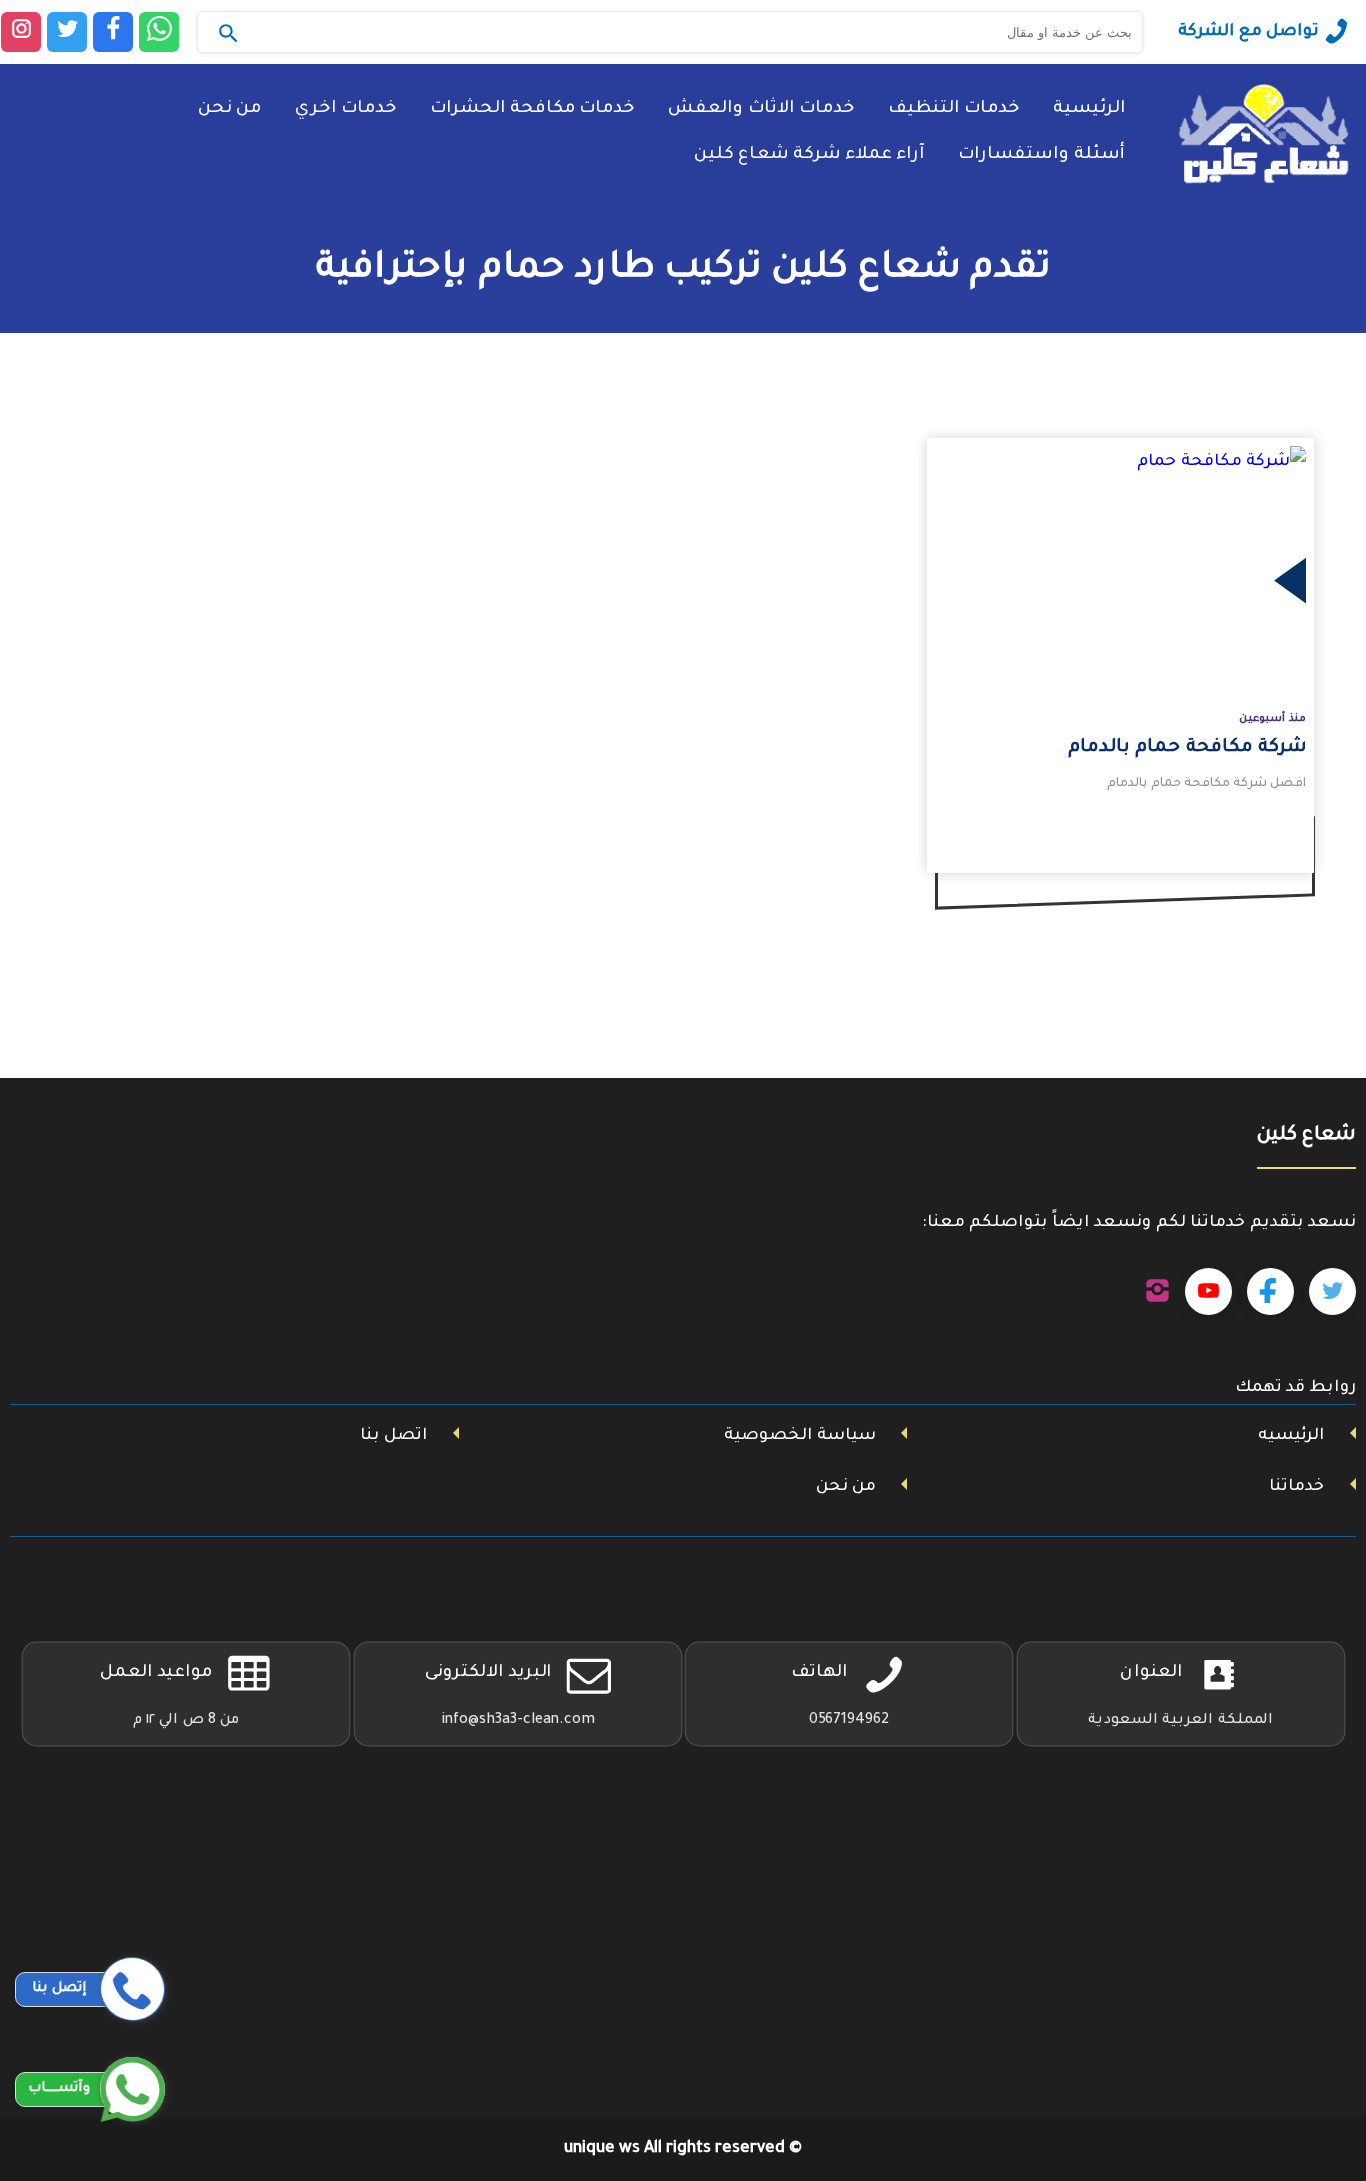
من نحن (229, 109)
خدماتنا (1296, 1487)
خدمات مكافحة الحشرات (532, 109)
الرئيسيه (1291, 1436)
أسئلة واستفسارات (1041, 155)
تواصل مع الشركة (1248, 32)
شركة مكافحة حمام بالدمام (1187, 748)
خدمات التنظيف (953, 109)
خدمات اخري (345, 109)
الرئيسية (1089, 109)
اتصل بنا (393, 1436)
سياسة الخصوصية (800, 1436)
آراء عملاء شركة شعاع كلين (809, 155)
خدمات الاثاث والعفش (761, 109)
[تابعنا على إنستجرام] (1157, 1292)
